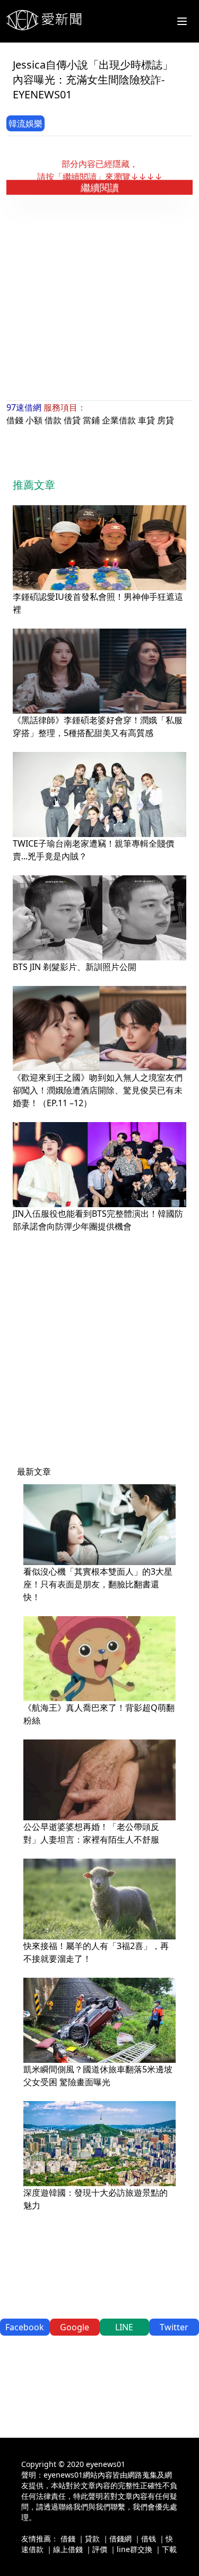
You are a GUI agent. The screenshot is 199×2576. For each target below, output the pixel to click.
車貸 (146, 420)
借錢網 (120, 2539)
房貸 (166, 420)
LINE (124, 2327)
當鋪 (91, 420)
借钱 (149, 2539)
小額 (34, 420)
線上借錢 (68, 2549)
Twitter (174, 2327)
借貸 (72, 420)
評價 (100, 2549)
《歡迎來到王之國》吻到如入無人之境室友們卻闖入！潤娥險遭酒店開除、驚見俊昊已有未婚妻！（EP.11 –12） (98, 1090)
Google (75, 2327)
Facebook (25, 2327)
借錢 (15, 420)
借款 (53, 420)
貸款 (92, 2539)
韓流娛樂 (25, 123)
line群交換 (135, 2549)
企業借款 (119, 420)
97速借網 (24, 407)
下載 (169, 2549)
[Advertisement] (99, 298)
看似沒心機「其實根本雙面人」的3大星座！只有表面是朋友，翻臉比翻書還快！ (98, 1584)
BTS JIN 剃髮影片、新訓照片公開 (75, 967)
